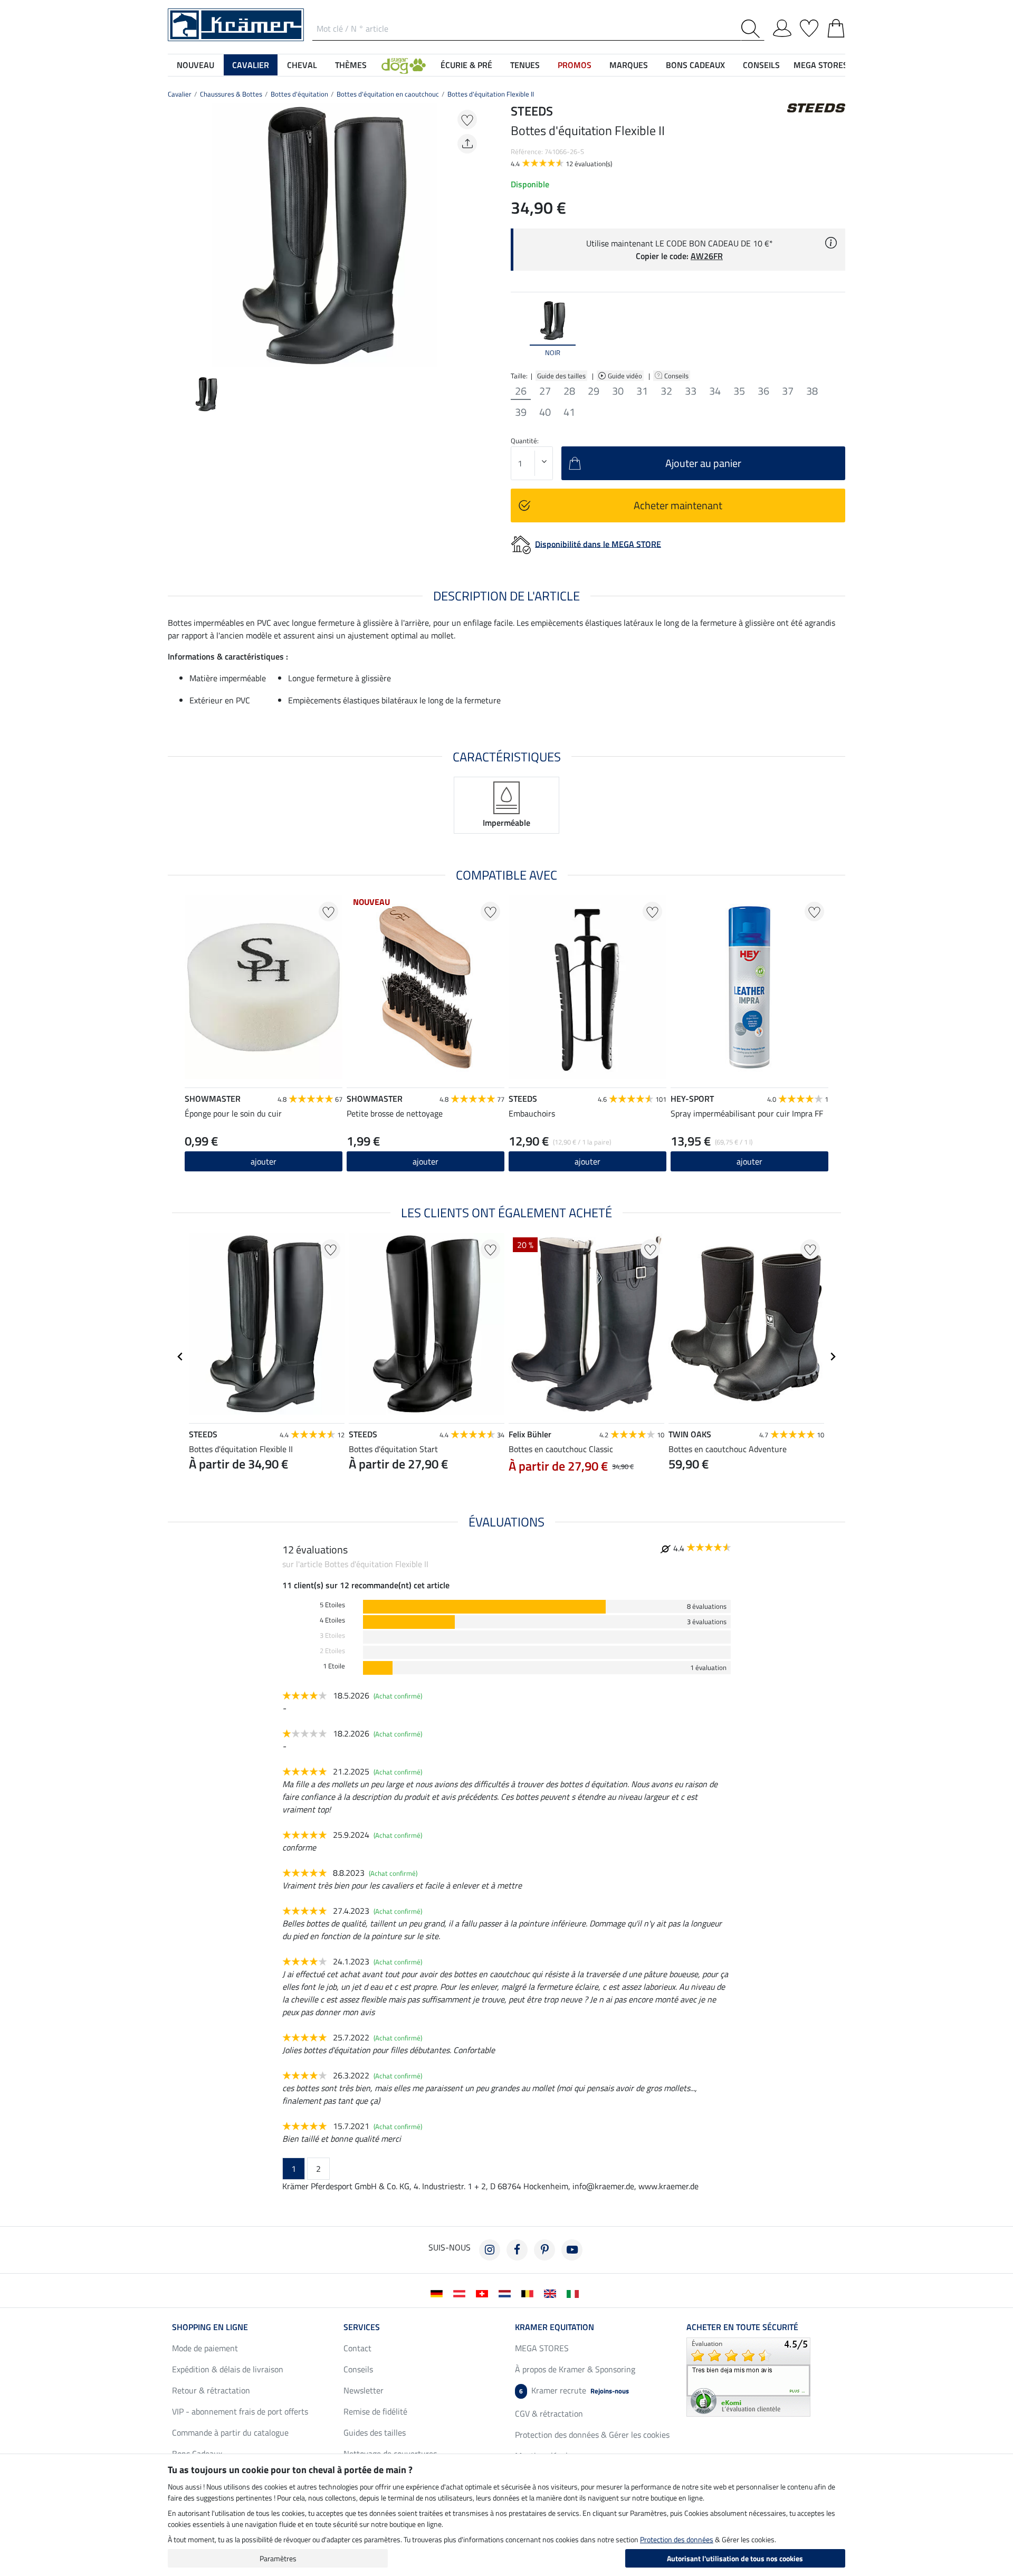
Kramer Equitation (555, 2327)
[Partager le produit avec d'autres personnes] (467, 144)
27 (545, 391)
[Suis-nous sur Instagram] (490, 2250)
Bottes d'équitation (299, 94)
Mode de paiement (205, 2348)
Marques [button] (629, 65)
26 (521, 391)
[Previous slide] (176, 235)
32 (666, 391)
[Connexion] (782, 26)
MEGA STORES (821, 65)
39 (521, 412)
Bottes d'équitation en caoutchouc (388, 94)
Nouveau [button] (195, 65)
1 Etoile (334, 1666)
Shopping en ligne (210, 2327)
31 (642, 391)
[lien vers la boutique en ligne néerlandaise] (507, 2293)
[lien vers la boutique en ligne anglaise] (552, 2293)
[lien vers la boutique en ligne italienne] (575, 2293)
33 (691, 391)
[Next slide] (473, 235)
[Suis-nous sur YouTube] (572, 2250)
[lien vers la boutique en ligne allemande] (439, 2293)
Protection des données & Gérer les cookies (592, 2435)
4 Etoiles (332, 1620)
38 (812, 391)
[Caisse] (836, 26)
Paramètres (278, 2558)
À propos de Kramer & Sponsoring (575, 2369)
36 (763, 391)
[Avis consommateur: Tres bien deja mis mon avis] (748, 2376)
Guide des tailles (561, 376)
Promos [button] (575, 65)
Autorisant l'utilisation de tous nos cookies (735, 2558)
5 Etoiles (332, 1605)
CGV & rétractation (549, 2413)
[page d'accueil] (236, 24)
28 (569, 391)
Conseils (677, 376)
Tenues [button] (525, 65)
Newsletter (364, 2390)
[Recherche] (753, 29)
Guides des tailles (375, 2432)
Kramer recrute (574, 2390)
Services (362, 2327)
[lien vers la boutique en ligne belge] (529, 2293)
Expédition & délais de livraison (228, 2369)
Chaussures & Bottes (231, 94)
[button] (404, 65)
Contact (357, 2348)
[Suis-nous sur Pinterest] (544, 2250)
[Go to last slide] (180, 1357)
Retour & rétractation (211, 2390)
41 (569, 412)
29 (594, 391)
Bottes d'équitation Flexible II (491, 94)
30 (618, 391)
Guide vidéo (626, 376)
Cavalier (180, 94)
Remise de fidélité (375, 2411)
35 (739, 391)
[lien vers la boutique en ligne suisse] (484, 2293)
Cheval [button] (302, 65)
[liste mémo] (809, 26)
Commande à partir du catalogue (230, 2432)
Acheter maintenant (678, 505)
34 (715, 391)
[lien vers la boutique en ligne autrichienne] (461, 2293)
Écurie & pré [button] (466, 65)
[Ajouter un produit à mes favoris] (467, 120)
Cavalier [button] (251, 65)
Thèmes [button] (351, 65)
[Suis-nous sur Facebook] (517, 2250)
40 (545, 412)
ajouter (749, 1161)
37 (788, 391)
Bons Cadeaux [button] (695, 65)
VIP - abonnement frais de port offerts (240, 2411)
